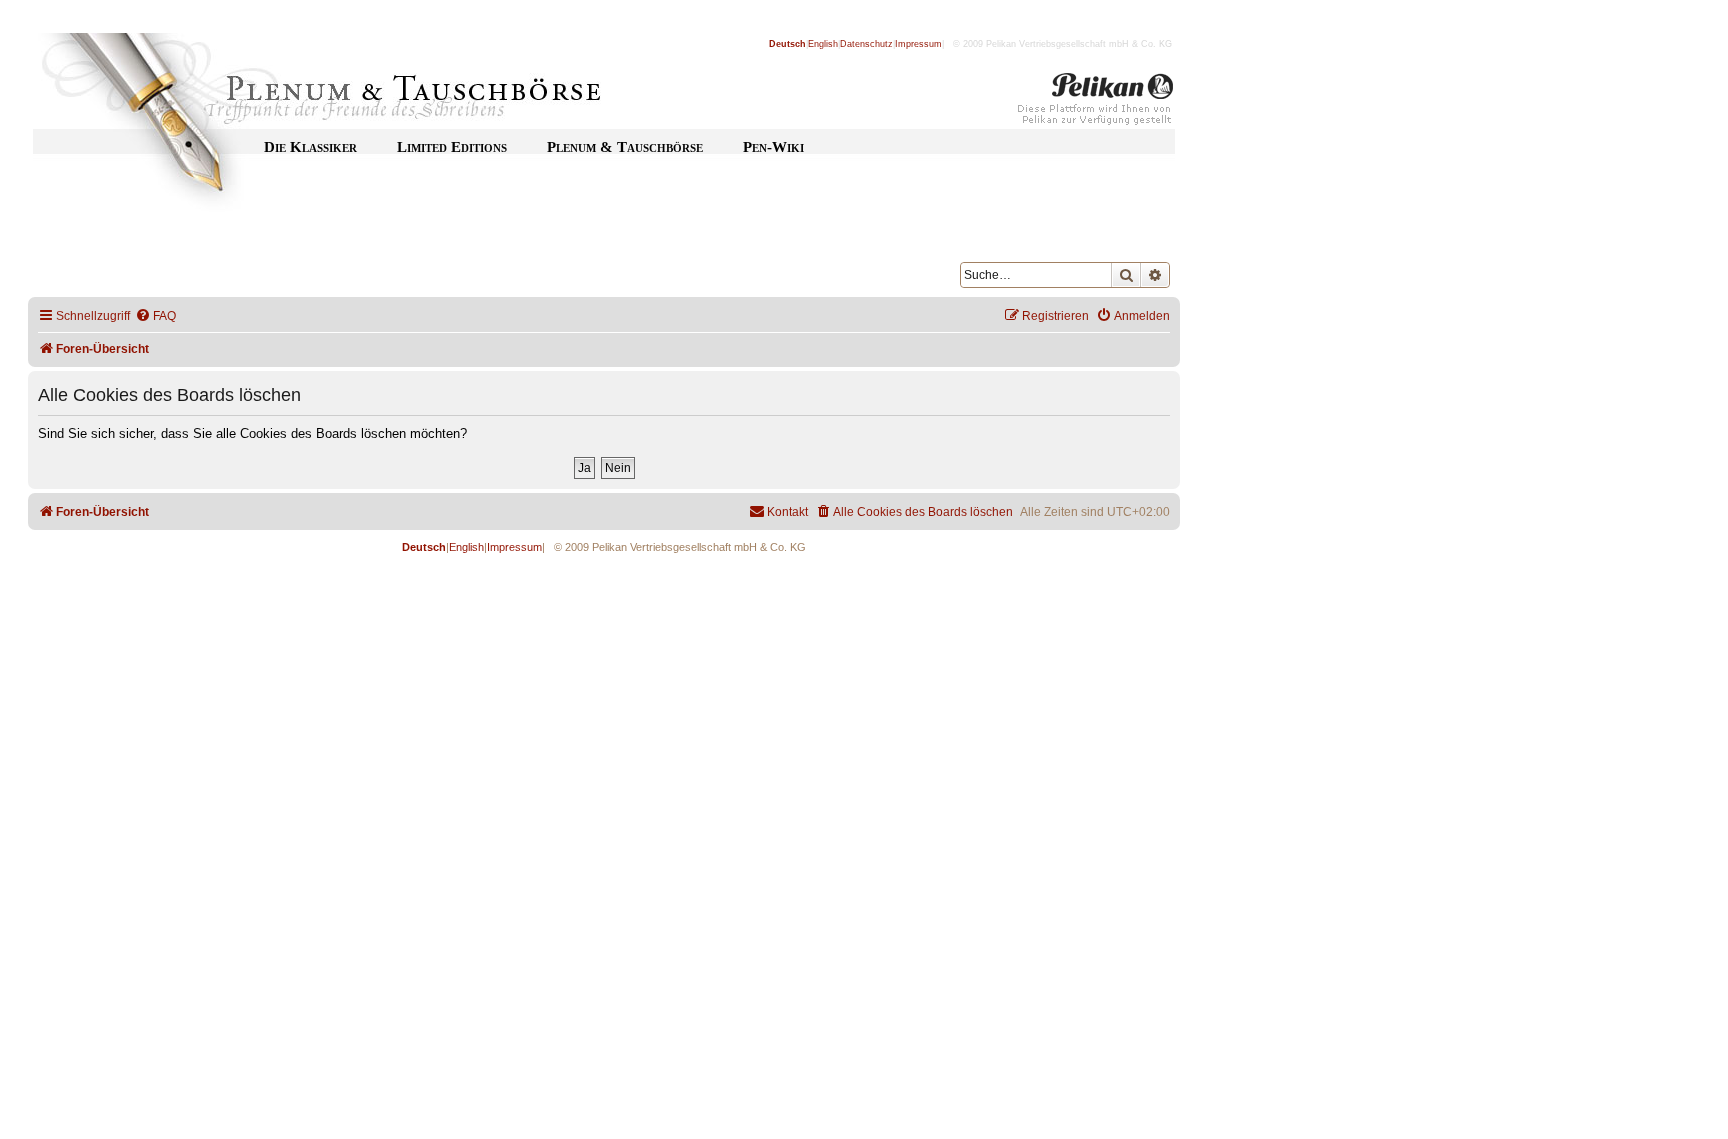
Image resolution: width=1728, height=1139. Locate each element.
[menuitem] (155, 316)
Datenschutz (866, 44)
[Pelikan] (1096, 103)
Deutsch (787, 44)
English (823, 44)
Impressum (918, 44)
